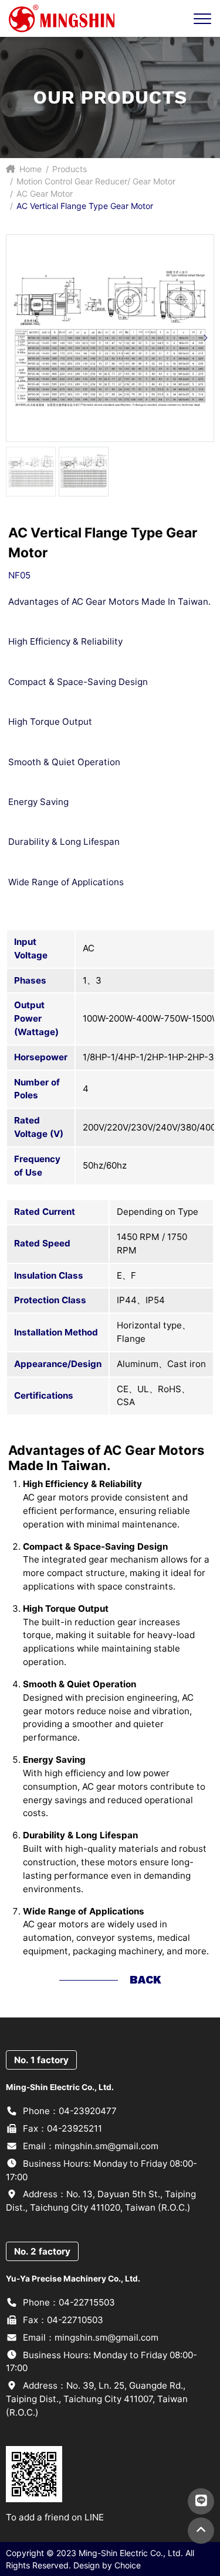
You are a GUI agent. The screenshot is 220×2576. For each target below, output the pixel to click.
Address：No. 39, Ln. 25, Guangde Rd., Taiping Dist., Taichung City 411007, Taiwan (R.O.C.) (97, 2399)
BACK (145, 1980)
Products (70, 169)
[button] (205, 338)
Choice (128, 2565)
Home (29, 169)
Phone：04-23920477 (69, 2111)
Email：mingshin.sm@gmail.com (89, 2146)
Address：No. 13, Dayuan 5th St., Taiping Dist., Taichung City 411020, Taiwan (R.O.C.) (101, 2201)
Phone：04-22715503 (68, 2302)
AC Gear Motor (45, 193)
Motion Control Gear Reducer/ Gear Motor (96, 181)
